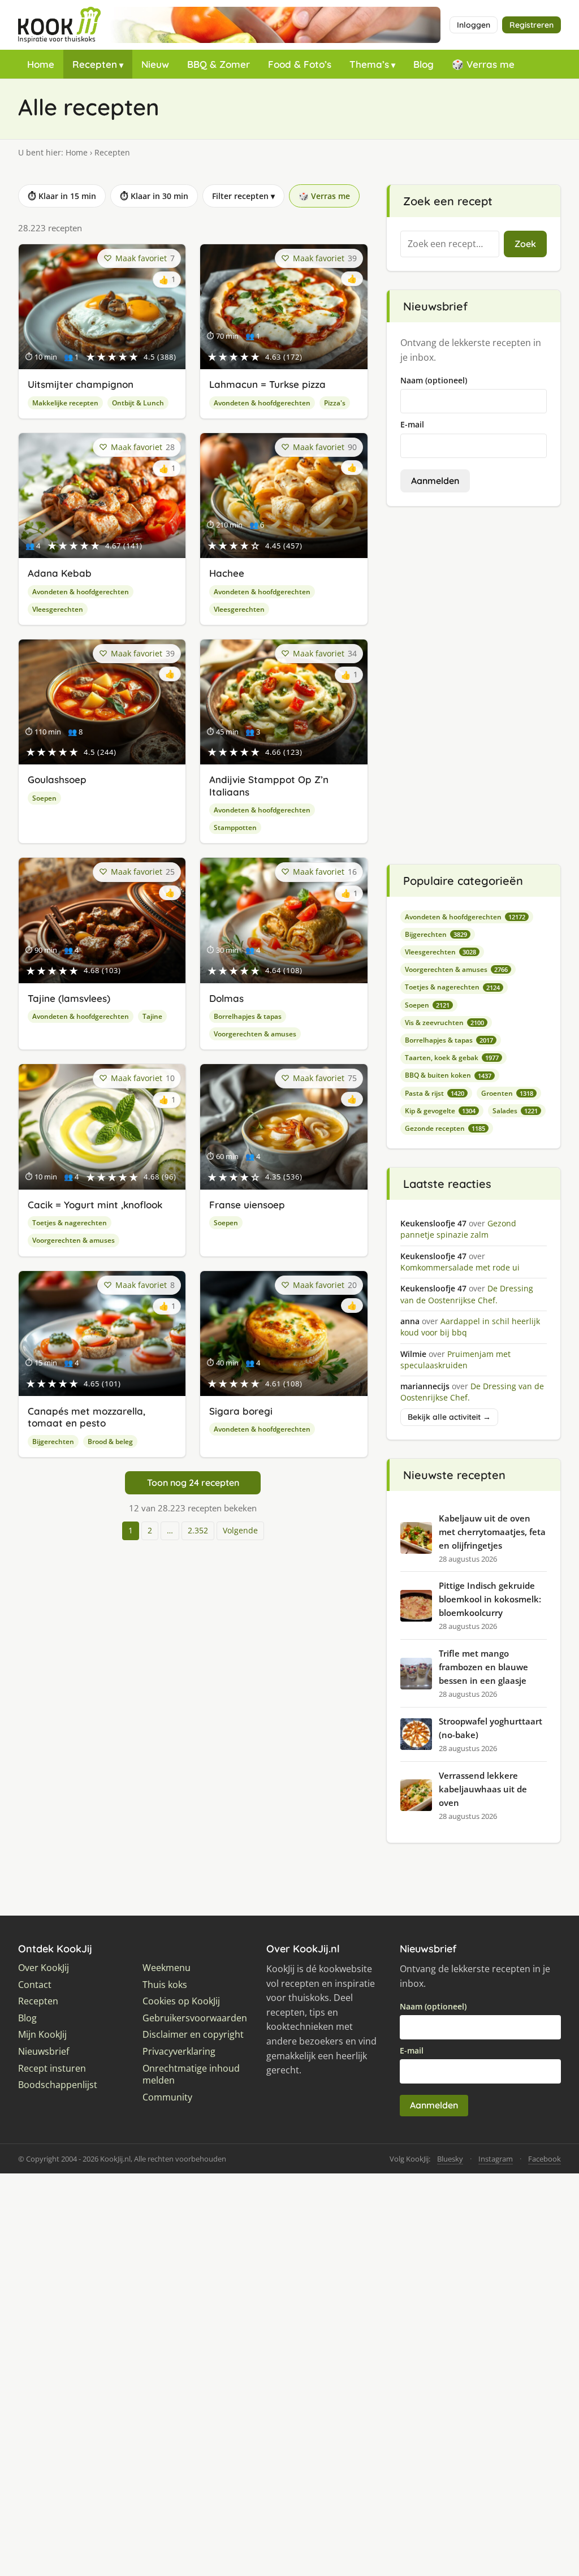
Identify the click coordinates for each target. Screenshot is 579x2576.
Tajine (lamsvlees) (69, 998)
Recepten (95, 64)
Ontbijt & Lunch (138, 403)
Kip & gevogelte (440, 1111)
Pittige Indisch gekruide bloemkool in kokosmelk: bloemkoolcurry (490, 1599)
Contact (35, 1985)
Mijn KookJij (42, 2035)
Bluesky (450, 2159)
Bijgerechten (53, 1442)
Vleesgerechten (58, 609)
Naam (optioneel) (434, 380)
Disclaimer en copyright (193, 2035)
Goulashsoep (57, 779)
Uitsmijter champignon (81, 384)
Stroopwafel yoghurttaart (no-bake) (491, 1728)
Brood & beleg (110, 1442)
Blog (424, 64)
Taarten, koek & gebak (452, 1058)
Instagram (496, 2159)
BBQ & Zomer (219, 64)
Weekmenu (167, 1968)
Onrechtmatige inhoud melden (191, 2075)
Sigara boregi (241, 1411)
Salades (515, 1111)
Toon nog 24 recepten (193, 1483)
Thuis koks (165, 1985)
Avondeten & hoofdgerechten (262, 403)
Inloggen (474, 25)
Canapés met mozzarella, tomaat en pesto (87, 1417)
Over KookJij (44, 1968)
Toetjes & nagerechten (70, 1223)
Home (41, 64)
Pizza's (335, 403)
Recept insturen (52, 2069)
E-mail (412, 424)
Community (167, 2097)
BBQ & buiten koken (448, 1075)
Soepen (44, 798)
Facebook (545, 2159)
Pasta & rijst (435, 1093)
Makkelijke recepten (65, 403)
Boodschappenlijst (58, 2085)
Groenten (507, 1093)
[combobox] (450, 244)
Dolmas (226, 998)
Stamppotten (235, 827)
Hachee (227, 573)
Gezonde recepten (445, 1128)
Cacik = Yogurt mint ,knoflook (95, 1205)
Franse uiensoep (247, 1205)
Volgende (240, 1530)
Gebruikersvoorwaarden (195, 2018)
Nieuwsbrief (44, 2052)
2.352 (198, 1530)
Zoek (525, 244)
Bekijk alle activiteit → (449, 1417)
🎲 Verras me (483, 64)
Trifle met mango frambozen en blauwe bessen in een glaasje (483, 1667)
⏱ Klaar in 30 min (154, 196)
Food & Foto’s (300, 64)
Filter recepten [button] (243, 196)
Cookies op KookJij (181, 2001)
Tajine (152, 1016)
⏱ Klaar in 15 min (62, 196)
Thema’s (369, 64)
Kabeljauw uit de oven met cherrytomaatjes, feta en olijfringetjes (492, 1532)
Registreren (532, 25)
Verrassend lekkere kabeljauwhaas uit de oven (483, 1789)
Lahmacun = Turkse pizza (267, 384)
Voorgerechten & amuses (255, 1034)
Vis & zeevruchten (444, 1023)
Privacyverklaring (179, 2052)
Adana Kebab (60, 573)
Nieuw (155, 64)
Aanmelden (435, 481)
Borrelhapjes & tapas (248, 1016)
